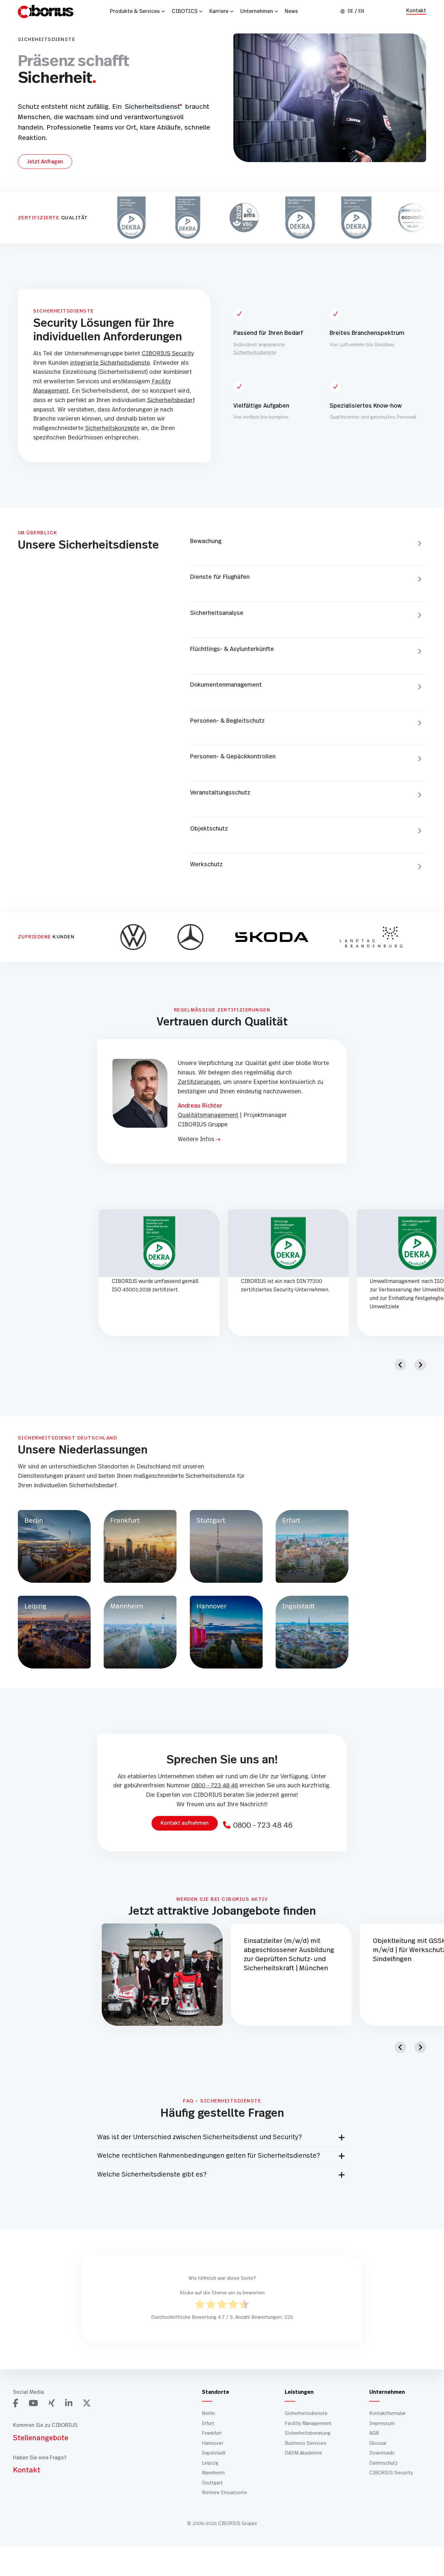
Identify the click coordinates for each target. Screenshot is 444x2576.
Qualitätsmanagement (208, 1115)
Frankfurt (212, 2433)
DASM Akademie (303, 2453)
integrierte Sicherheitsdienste (110, 363)
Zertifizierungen (199, 1082)
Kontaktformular (387, 2413)
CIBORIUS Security (168, 354)
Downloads (382, 2453)
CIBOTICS (185, 11)
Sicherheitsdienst (152, 107)
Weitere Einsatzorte (224, 2493)
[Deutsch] (351, 11)
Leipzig (210, 2463)
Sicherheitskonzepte (112, 428)
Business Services (306, 2443)
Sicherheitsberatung (308, 2433)
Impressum (382, 2423)
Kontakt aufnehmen (185, 1823)
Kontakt (416, 11)
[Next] (420, 1365)
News (291, 11)
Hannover (213, 2443)
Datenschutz (384, 2463)
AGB (374, 2433)
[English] (361, 11)
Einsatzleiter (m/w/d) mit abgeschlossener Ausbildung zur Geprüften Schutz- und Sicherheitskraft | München (289, 1955)
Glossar (378, 2443)
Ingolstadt (214, 2453)
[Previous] (400, 1365)
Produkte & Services (135, 11)
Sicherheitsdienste (255, 353)
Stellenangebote (41, 2438)
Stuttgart (212, 2483)
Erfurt (208, 2423)
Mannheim (213, 2473)
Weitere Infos (196, 1139)
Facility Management (308, 2423)
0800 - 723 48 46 (215, 1786)
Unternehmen (257, 11)
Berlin (208, 2413)
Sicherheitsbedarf (171, 400)
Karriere (219, 11)
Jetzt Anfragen (45, 162)
